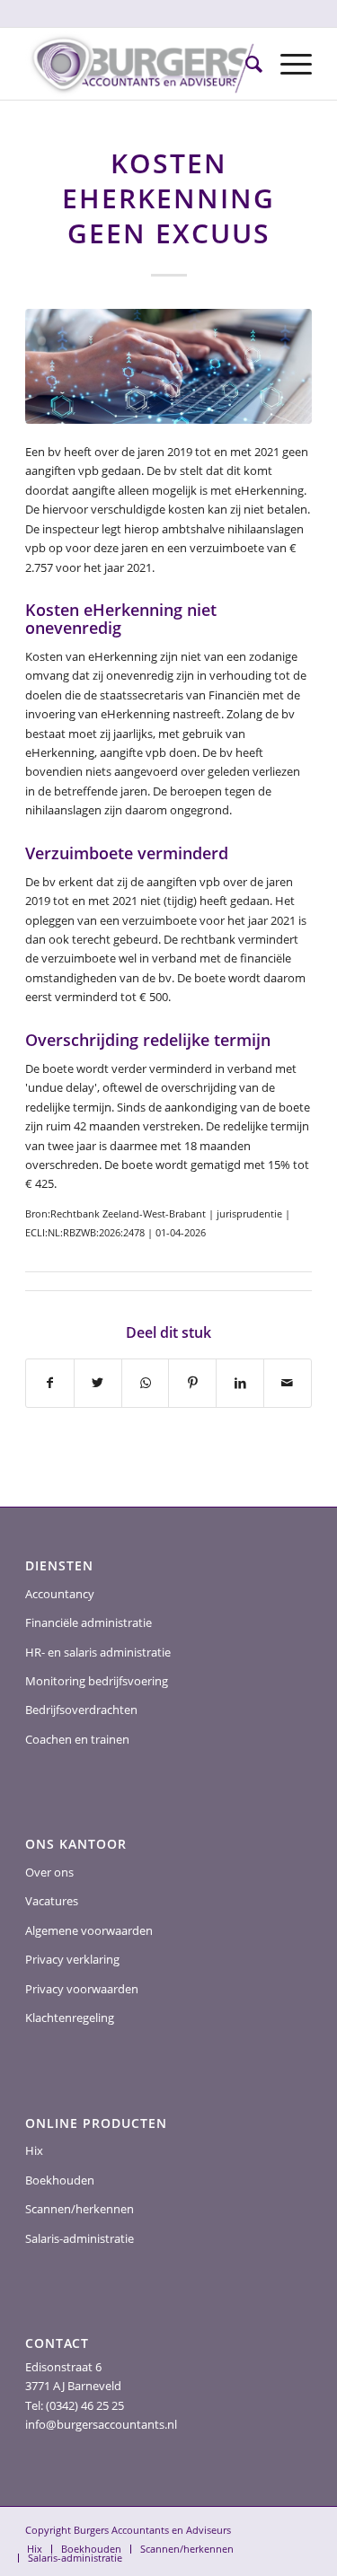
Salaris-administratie (80, 2238)
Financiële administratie (89, 1622)
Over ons (49, 1872)
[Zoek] (245, 64)
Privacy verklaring (72, 1959)
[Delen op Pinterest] (192, 1383)
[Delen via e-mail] (288, 1383)
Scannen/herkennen (80, 2209)
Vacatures (52, 1901)
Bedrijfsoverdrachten (81, 1710)
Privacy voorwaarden (82, 1989)
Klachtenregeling (70, 2018)
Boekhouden (60, 2180)
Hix (34, 2150)
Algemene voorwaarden (89, 1930)
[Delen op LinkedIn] (240, 1383)
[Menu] (287, 64)
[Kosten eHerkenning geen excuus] (168, 366)
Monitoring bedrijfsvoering (97, 1681)
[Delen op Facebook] (50, 1383)
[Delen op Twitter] (98, 1383)
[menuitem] (245, 64)
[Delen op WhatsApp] (146, 1383)
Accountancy (60, 1594)
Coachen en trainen (77, 1739)
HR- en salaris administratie (98, 1652)
